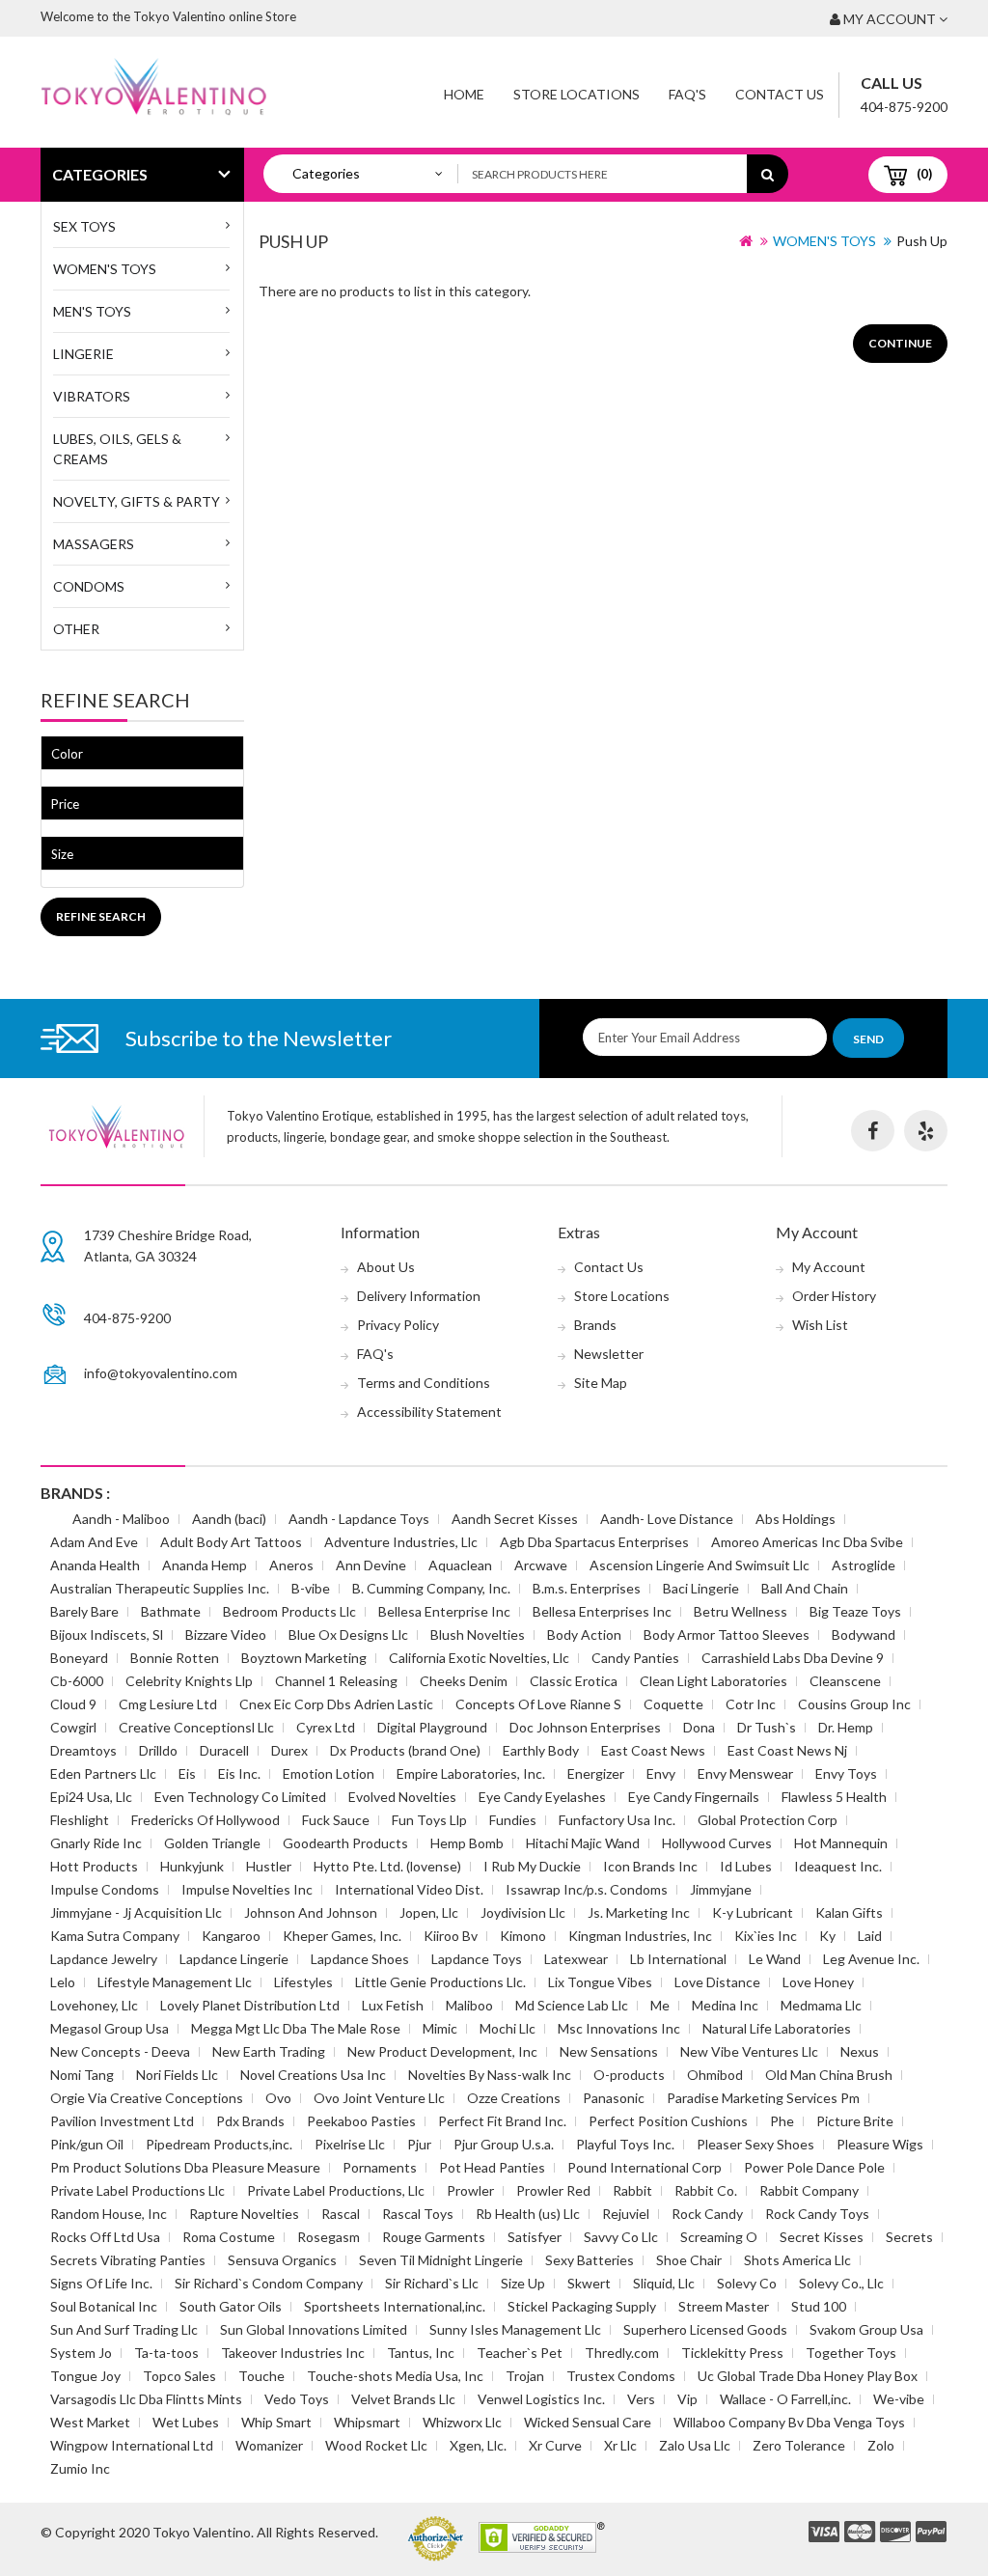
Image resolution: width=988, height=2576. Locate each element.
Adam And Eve (94, 1542)
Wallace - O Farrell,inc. (785, 2399)
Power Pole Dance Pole (814, 2167)
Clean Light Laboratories (714, 1681)
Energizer (596, 1773)
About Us (386, 1267)
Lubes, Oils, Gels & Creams (117, 449)
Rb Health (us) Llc (528, 2214)
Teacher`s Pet (520, 2353)
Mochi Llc (508, 2028)
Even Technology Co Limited (240, 1797)
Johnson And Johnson (311, 1912)
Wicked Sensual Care (588, 2422)
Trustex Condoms (621, 2376)
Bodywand (864, 1634)
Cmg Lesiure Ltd (168, 1704)
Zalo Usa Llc (695, 2445)
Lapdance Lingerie (234, 1959)
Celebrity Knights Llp (189, 1681)
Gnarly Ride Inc (96, 1843)
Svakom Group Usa (866, 2329)
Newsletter (609, 1354)
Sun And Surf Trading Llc (124, 2329)
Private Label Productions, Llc (336, 2190)
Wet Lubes (186, 2422)
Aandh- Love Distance (667, 1519)
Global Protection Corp (768, 1820)
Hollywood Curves (717, 1843)
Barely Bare (84, 1611)
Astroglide (864, 1565)
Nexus (860, 2051)
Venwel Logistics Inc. (541, 2399)
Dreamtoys (83, 1750)
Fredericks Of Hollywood (206, 1820)
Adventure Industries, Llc (401, 1542)
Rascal (341, 2214)
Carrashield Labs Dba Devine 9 (793, 1658)
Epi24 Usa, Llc (91, 1797)
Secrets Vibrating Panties (128, 2260)
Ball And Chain (805, 1588)
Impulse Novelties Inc (247, 1889)
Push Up (922, 241)
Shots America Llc (797, 2260)
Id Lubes (746, 1866)
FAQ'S (687, 94)
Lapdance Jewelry (104, 1959)
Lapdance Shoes (360, 1959)
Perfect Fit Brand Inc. (502, 2121)
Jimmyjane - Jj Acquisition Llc (136, 1912)
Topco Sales (179, 2376)
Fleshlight (80, 1820)
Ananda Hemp (205, 1565)
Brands (595, 1325)
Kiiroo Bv (451, 1936)
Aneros (291, 1565)
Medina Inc (725, 2005)
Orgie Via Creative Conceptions (147, 2098)
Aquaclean (460, 1565)
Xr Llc (620, 2445)
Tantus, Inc (421, 2353)
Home (464, 94)
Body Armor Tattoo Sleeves (727, 1634)
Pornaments (380, 2167)
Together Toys (851, 2353)
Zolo (881, 2445)
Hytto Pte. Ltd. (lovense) (387, 1866)
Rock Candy (707, 2214)
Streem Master (724, 2306)
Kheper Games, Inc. (342, 1936)
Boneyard (79, 1658)
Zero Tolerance (799, 2445)
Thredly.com (622, 2353)
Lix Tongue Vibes (600, 1982)
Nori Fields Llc (177, 2075)
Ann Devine (371, 1565)
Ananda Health (95, 1565)
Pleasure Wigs (880, 2144)
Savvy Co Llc (621, 2237)
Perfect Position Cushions (668, 2121)
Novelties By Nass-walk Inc (490, 2075)
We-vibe (899, 2399)
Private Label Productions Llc (137, 2190)
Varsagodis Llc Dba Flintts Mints (146, 2399)
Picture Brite (855, 2121)
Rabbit (632, 2190)
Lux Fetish (393, 2005)
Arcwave (541, 1565)
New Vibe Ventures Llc (749, 2051)
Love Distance (717, 1982)
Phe (782, 2121)
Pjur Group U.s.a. (504, 2144)
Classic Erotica (574, 1681)
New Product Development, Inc (442, 2051)
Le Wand (775, 1959)
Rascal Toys (418, 2214)
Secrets (909, 2237)
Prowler (470, 2190)
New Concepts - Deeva (120, 2051)
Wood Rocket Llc (376, 2445)
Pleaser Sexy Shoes (755, 2144)
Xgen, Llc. (478, 2445)
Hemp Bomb (467, 1843)
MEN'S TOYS (92, 311)
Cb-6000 (77, 1681)
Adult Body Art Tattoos (231, 1542)
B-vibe (311, 1588)
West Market (90, 2422)
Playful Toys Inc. (625, 2144)
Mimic (440, 2028)
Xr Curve (555, 2445)
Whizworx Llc (462, 2422)
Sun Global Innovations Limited (314, 2329)
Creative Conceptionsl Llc (196, 1727)
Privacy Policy (398, 1325)
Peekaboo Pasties (361, 2121)
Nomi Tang (82, 2075)
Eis (187, 1773)
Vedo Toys (297, 2399)
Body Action (584, 1634)
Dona (699, 1727)
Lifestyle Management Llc (175, 1982)
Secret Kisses (822, 2237)
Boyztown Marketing (304, 1658)
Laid (870, 1936)
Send (868, 1039)
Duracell (224, 1750)
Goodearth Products (345, 1843)
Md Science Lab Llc (572, 2005)
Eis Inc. (239, 1773)
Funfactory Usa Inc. (617, 1820)
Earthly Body (541, 1750)
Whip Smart (276, 2422)
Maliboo (469, 2005)
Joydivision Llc (523, 1912)
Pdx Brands (250, 2121)
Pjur (419, 2144)
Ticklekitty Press (732, 2353)
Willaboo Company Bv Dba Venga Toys (789, 2422)
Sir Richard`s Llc (432, 2283)
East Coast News (653, 1750)
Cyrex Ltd (326, 1727)
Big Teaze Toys (855, 1611)
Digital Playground (432, 1727)
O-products (629, 2075)
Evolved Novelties (402, 1797)
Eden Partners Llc (103, 1773)
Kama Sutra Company (115, 1936)
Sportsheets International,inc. (395, 2306)
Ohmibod (715, 2075)
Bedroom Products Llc (289, 1611)
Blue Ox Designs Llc (348, 1634)
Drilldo (158, 1750)
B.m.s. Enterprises (587, 1588)
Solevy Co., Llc (841, 2283)
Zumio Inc (80, 2468)
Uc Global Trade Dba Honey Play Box (808, 2376)
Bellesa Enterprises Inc (602, 1611)
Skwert (589, 2283)
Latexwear (576, 1959)
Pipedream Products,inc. (219, 2144)
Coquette (673, 1704)
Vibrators (92, 396)
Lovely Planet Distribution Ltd (250, 2005)
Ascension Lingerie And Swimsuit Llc (700, 1565)
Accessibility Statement (429, 1412)
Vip (687, 2399)
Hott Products (94, 1866)
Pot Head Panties (492, 2167)
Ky (827, 1936)
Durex (289, 1750)
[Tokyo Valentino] (824, 2533)
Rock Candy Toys (817, 2214)
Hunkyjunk (192, 1866)
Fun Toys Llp (429, 1820)
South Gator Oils (231, 2306)
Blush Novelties (478, 1634)
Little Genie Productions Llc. (440, 1982)
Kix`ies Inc (766, 1936)
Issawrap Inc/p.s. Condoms (587, 1889)
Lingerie (83, 354)
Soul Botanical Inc (104, 2306)
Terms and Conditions (424, 1383)
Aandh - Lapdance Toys (359, 1519)
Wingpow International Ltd (132, 2445)
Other (76, 629)
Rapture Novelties (244, 2214)
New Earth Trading (269, 2051)
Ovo (278, 2098)
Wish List (820, 1325)
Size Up (523, 2283)
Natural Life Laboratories (777, 2028)
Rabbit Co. (706, 2190)
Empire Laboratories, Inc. (471, 1773)
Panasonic (614, 2098)
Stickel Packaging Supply (582, 2306)
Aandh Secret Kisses (515, 1519)
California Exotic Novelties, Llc (479, 1658)
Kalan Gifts (849, 1912)
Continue (900, 343)
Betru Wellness (741, 1611)
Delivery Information (419, 1296)
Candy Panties (635, 1658)
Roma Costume (229, 2237)
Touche (261, 2376)
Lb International (678, 1959)
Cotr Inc (751, 1704)
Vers (641, 2399)
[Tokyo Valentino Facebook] (873, 1131)
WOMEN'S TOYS (105, 269)
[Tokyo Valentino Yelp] (926, 1131)
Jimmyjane (721, 1889)
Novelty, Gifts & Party (137, 501)
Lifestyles (303, 1982)
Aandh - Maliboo (121, 1519)
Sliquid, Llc (664, 2283)
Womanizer (269, 2445)
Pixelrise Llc (350, 2144)
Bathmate (171, 1611)
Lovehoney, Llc (94, 2005)
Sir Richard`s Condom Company (269, 2283)
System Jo (81, 2353)
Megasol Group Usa (110, 2028)
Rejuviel (626, 2214)
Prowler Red (553, 2190)
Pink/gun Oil (87, 2144)
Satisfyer (535, 2237)
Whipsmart (367, 2422)
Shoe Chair (689, 2260)
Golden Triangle (212, 1843)
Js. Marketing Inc (639, 1912)
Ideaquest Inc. (838, 1866)
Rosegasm (329, 2237)
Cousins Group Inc (854, 1704)
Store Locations (576, 94)
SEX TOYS (84, 226)
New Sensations (609, 2051)
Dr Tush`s (767, 1727)
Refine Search (101, 916)
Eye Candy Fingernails (694, 1797)
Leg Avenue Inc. (871, 1959)
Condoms (89, 586)
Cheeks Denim (464, 1681)
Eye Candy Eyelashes (542, 1797)
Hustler (269, 1866)
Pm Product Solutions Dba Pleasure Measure (185, 2167)
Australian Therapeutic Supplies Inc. (160, 1588)
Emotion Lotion (329, 1773)
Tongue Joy (85, 2376)
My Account (829, 1267)
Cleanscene (845, 1681)
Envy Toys (846, 1773)
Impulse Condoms (105, 1889)
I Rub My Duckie (532, 1866)
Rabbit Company (809, 2190)
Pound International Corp (645, 2167)
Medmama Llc (821, 2005)
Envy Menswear (745, 1773)
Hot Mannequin (841, 1843)
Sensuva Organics (282, 2260)
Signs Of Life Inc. (101, 2283)
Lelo (63, 1982)
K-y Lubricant (753, 1912)
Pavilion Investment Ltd (122, 2121)
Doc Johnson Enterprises (585, 1727)
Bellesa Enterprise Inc (444, 1611)
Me (660, 2005)
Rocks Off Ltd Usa (105, 2237)
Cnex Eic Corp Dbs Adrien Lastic (336, 1704)
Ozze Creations (514, 2098)
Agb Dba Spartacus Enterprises (594, 1542)
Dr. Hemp (846, 1727)
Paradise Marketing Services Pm (763, 2098)
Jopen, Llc (429, 1912)
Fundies (513, 1820)
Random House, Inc (109, 2214)
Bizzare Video (226, 1634)
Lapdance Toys (477, 1959)
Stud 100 (819, 2306)
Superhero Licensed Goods (705, 2329)
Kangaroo (231, 1936)
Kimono (523, 1936)
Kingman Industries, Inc (640, 1936)
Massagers (94, 544)
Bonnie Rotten (175, 1658)
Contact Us (780, 94)
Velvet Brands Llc (403, 2399)
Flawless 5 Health (834, 1797)
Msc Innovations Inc (619, 2028)
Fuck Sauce (336, 1820)
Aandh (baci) (229, 1519)
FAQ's (375, 1354)
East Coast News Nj (787, 1750)
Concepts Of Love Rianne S (538, 1704)
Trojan (525, 2376)
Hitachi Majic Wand (583, 1843)
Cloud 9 (73, 1704)
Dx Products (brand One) (405, 1750)
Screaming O (719, 2237)
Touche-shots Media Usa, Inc (395, 2376)
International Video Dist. (409, 1889)
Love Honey (818, 1982)
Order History (834, 1296)
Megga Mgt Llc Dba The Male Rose (296, 2028)
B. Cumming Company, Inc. (431, 1588)
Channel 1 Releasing (336, 1681)
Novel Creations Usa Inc (313, 2075)
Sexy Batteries (590, 2260)
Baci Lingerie (701, 1588)
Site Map (601, 1383)
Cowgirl (73, 1727)
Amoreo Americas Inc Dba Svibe (807, 1542)
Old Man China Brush (829, 2075)
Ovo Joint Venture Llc (379, 2098)
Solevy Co (747, 2283)
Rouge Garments (434, 2237)
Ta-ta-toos (166, 2353)
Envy (661, 1773)
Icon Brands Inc (650, 1866)
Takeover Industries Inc (293, 2353)
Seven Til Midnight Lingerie (441, 2260)
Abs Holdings (796, 1519)
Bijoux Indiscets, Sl (107, 1634)
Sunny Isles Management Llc (515, 2329)
